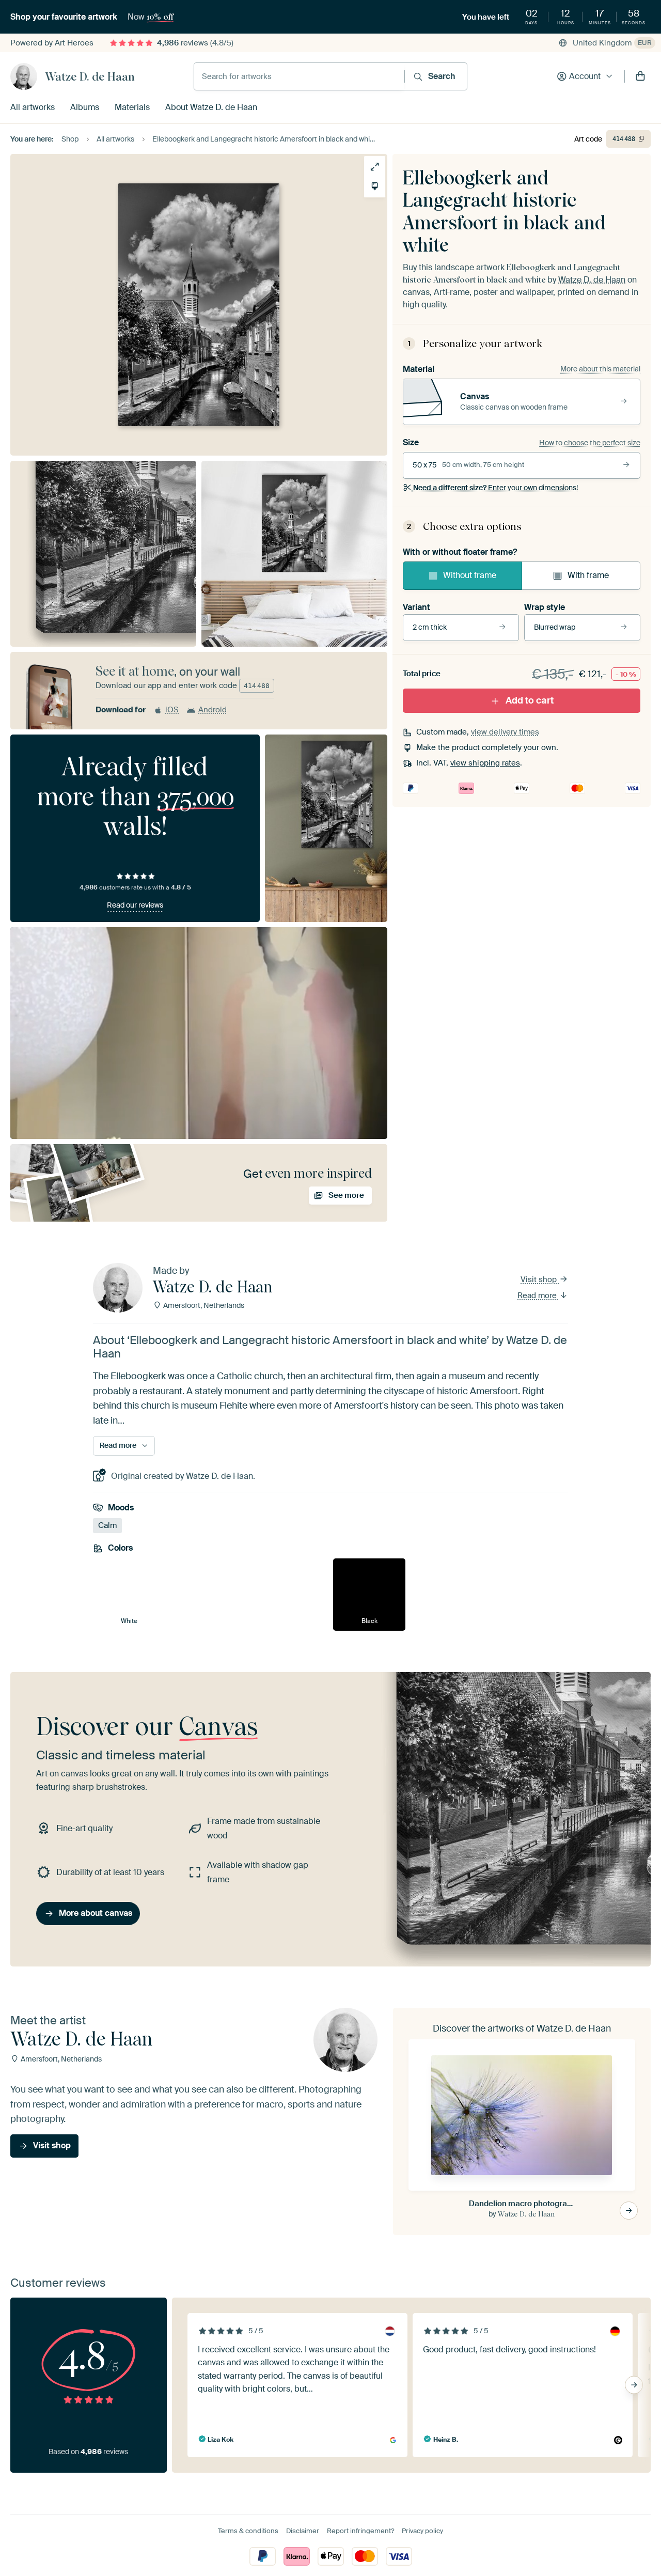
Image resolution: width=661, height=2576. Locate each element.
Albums (85, 107)
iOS (172, 710)
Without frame (470, 575)
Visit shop (540, 1279)
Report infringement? (360, 2531)
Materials (132, 107)
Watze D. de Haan (90, 76)
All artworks (33, 107)
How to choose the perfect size (590, 443)
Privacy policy (422, 2531)
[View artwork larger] (375, 167)
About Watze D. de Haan (211, 107)
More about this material (600, 369)
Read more (538, 1295)
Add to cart (530, 700)
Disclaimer (303, 2531)
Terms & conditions (248, 2531)
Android (213, 710)
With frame (588, 575)
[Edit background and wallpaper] (375, 186)
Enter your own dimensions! (495, 488)
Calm (107, 1525)
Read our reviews (135, 905)
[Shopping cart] (640, 76)
